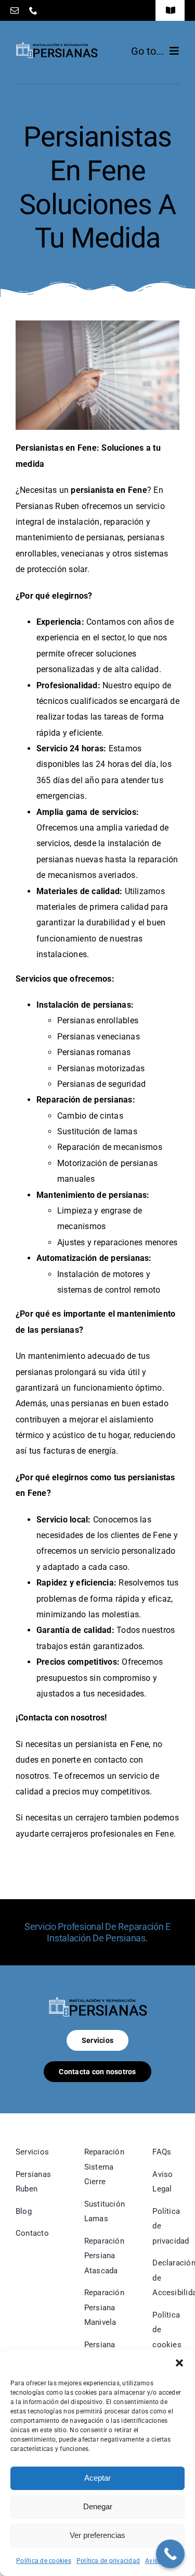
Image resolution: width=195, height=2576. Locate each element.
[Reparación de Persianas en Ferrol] (98, 2001)
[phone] (33, 10)
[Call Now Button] (170, 2554)
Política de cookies (44, 2561)
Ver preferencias (97, 2535)
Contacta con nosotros (61, 1718)
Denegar (98, 2506)
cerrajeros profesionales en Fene (112, 1834)
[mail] (15, 10)
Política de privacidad (108, 2561)
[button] (179, 2363)
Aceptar (97, 2478)
